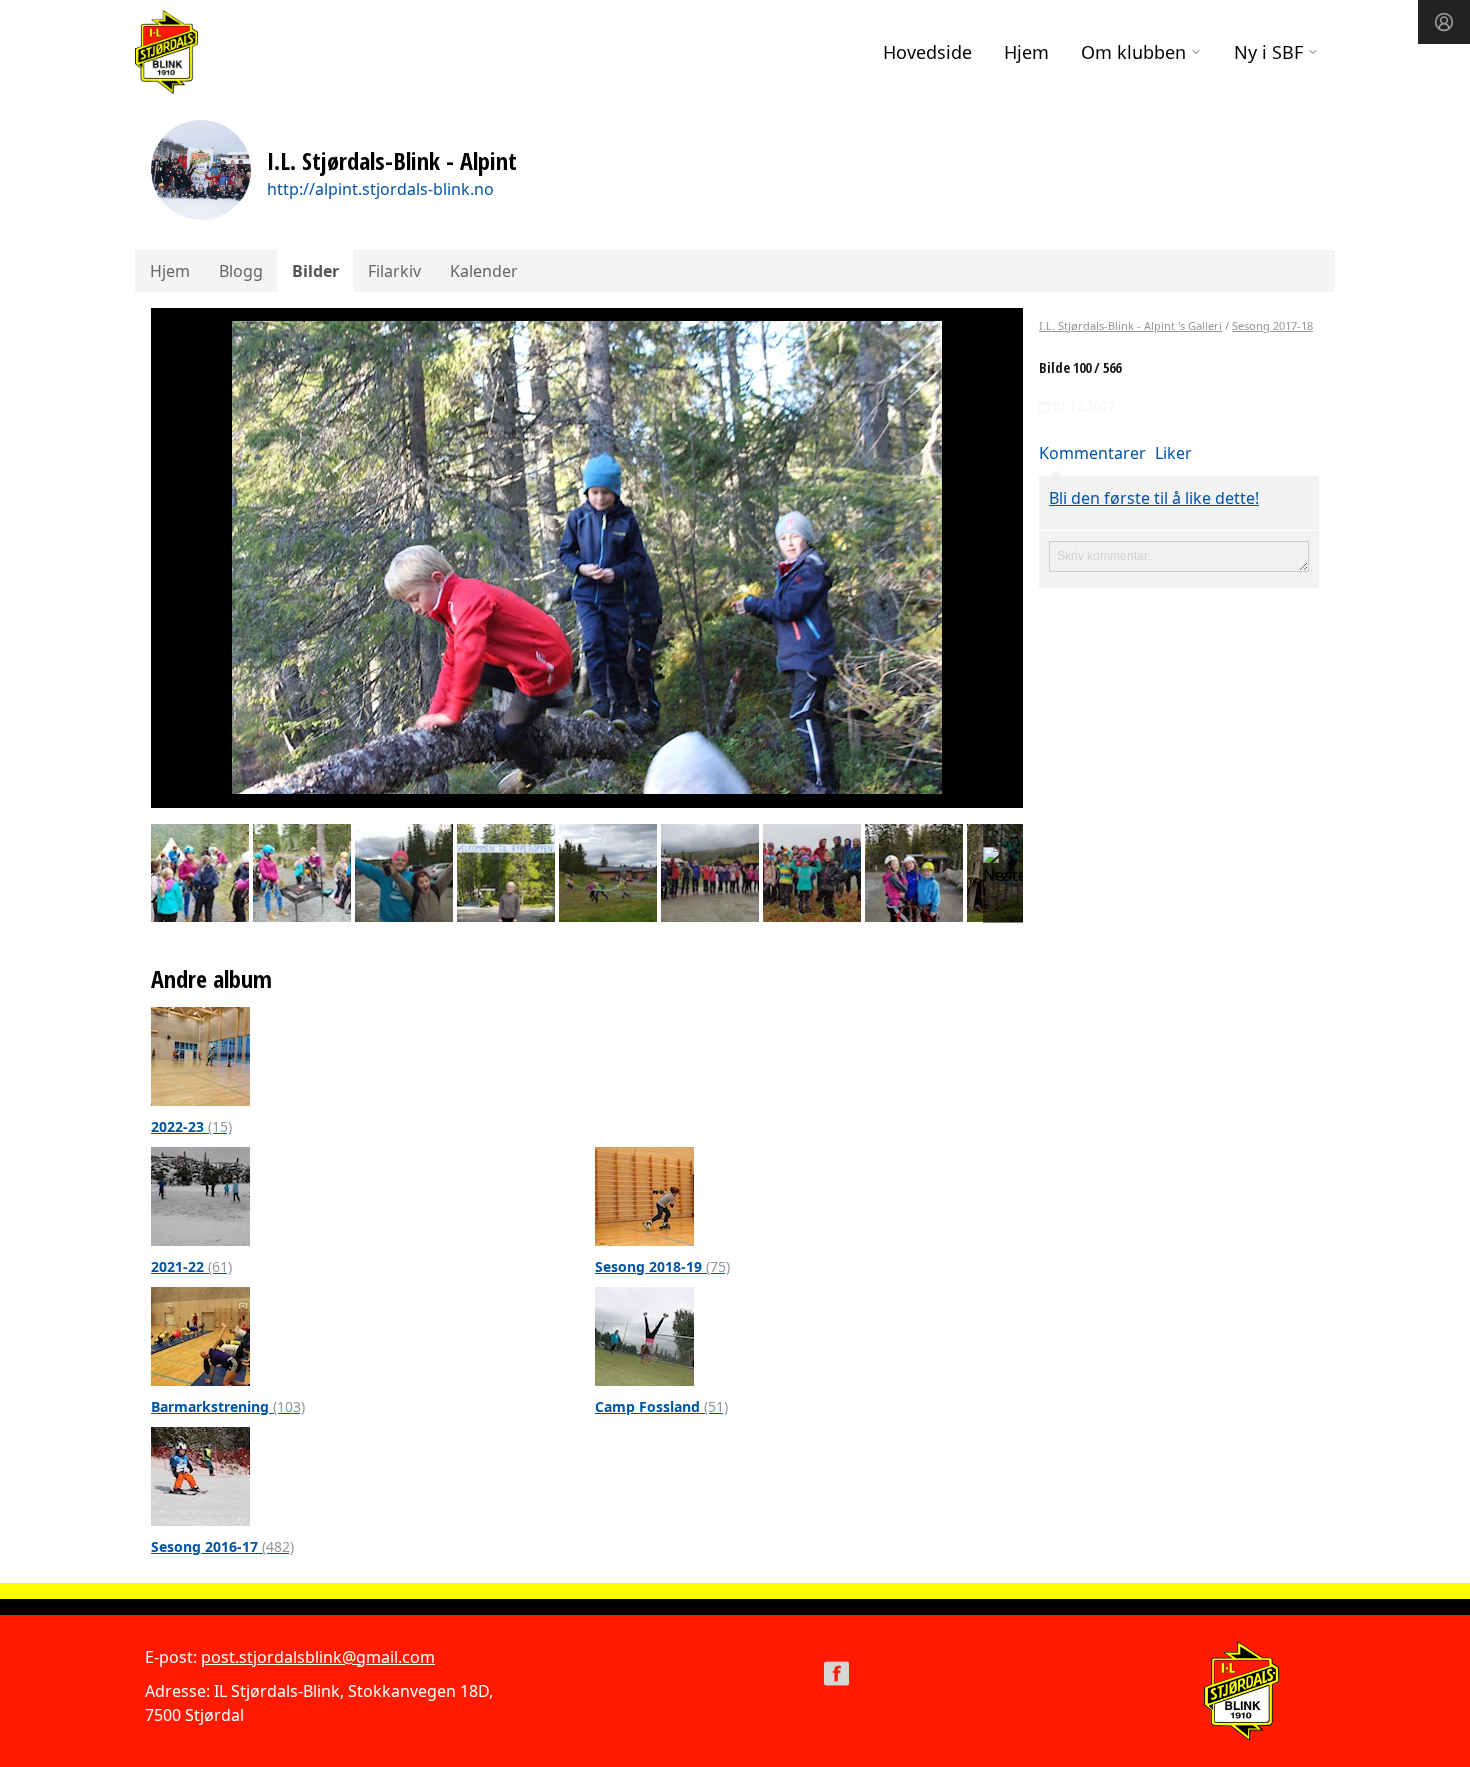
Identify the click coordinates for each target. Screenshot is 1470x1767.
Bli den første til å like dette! (1154, 498)
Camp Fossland (661, 1406)
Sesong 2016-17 (222, 1546)
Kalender (484, 271)
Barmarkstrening (228, 1406)
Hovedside (927, 52)
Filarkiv (394, 271)
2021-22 (191, 1266)
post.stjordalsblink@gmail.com (318, 1657)
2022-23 (191, 1126)
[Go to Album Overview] (200, 1055)
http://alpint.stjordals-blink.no (380, 189)
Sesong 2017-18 (1272, 325)
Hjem (1026, 52)
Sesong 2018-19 (662, 1266)
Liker (1173, 453)
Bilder (315, 271)
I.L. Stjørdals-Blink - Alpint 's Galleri (1130, 325)
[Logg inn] (1444, 22)
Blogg (241, 271)
